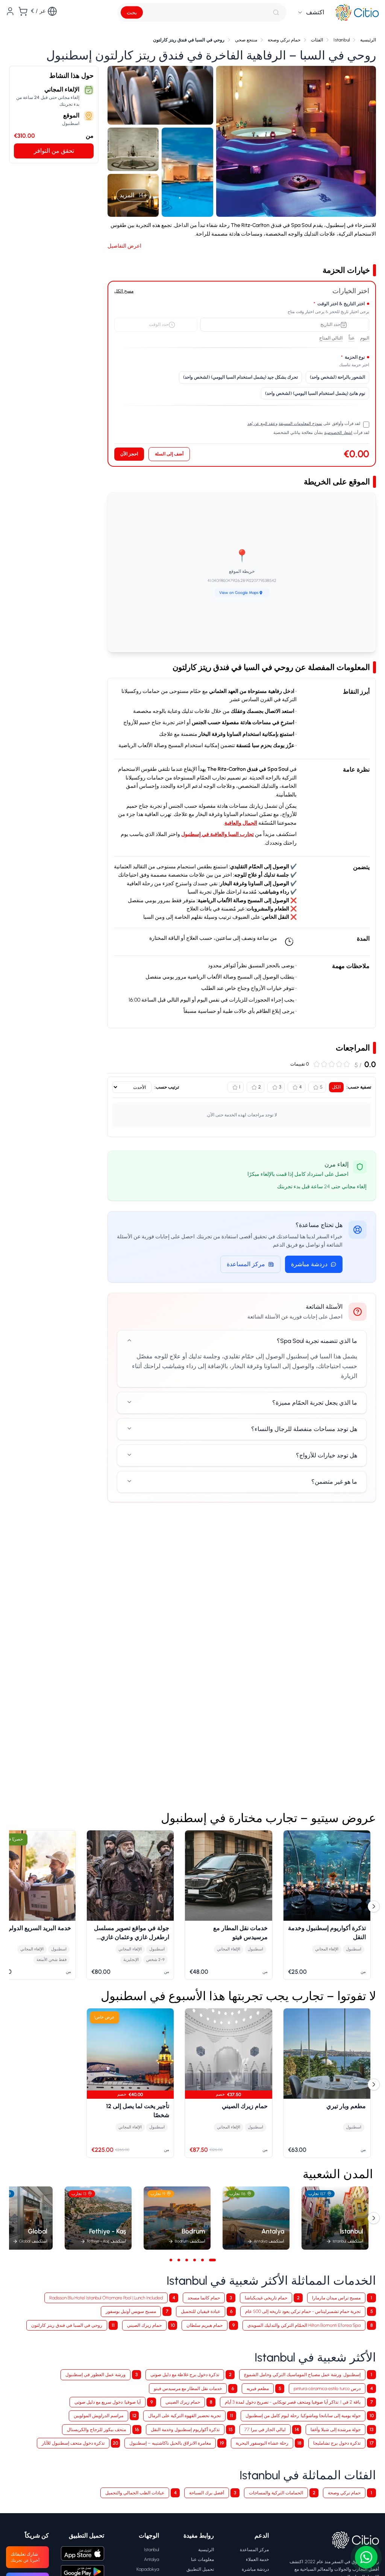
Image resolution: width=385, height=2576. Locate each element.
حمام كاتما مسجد (204, 2298)
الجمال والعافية (241, 823)
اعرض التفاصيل (124, 246)
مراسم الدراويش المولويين (99, 2415)
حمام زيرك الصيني (144, 2325)
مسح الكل (124, 291)
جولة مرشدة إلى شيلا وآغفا (336, 2429)
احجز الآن (129, 454)
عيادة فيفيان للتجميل (201, 2311)
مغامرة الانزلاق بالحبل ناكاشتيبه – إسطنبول (170, 2443)
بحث (132, 13)
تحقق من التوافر (54, 151)
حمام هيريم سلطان (205, 2325)
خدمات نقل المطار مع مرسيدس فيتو (188, 2388)
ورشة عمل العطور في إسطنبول (95, 2374)
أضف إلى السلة (169, 454)
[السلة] (23, 11)
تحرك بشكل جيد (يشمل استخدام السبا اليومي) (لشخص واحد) (240, 377)
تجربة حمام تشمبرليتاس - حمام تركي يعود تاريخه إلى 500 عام (303, 2311)
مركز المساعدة (246, 1264)
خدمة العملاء (257, 2559)
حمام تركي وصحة (344, 2493)
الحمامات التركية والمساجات (276, 2493)
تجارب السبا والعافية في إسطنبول (218, 834)
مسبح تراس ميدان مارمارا (336, 2298)
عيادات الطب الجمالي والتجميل (135, 2493)
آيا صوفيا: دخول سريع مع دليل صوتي (108, 2402)
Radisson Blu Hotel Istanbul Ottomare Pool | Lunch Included (106, 2298)
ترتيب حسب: (167, 1087)
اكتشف (315, 12)
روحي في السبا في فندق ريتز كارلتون (67, 2325)
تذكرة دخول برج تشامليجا (337, 2443)
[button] (296, 142)
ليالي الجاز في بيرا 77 (265, 2429)
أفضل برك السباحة (207, 2493)
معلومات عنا (202, 2559)
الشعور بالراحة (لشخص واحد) (337, 377)
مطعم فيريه (258, 2388)
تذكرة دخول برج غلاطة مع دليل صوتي (185, 2374)
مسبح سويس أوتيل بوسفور (131, 2311)
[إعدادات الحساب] (10, 11)
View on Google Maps (239, 593)
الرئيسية (206, 2549)
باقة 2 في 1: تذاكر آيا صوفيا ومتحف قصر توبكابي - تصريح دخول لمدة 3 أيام (293, 2402)
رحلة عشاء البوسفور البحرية (262, 2443)
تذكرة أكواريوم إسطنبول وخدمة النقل (185, 2429)
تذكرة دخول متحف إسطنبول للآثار (73, 2443)
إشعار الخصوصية (338, 433)
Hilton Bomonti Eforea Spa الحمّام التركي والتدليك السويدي (304, 2325)
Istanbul (152, 2549)
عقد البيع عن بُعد (261, 424)
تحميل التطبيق (200, 2569)
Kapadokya (148, 2569)
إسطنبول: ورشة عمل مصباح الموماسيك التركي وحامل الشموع (302, 2374)
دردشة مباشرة (309, 1264)
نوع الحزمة (353, 357)
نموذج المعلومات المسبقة (300, 424)
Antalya (152, 2559)
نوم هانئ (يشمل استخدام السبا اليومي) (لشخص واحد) (315, 393)
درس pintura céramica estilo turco (327, 2388)
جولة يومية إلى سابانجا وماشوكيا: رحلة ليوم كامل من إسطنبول (303, 2415)
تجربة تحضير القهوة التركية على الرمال (184, 2415)
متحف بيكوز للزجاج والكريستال (96, 2429)
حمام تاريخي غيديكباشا (266, 2298)
